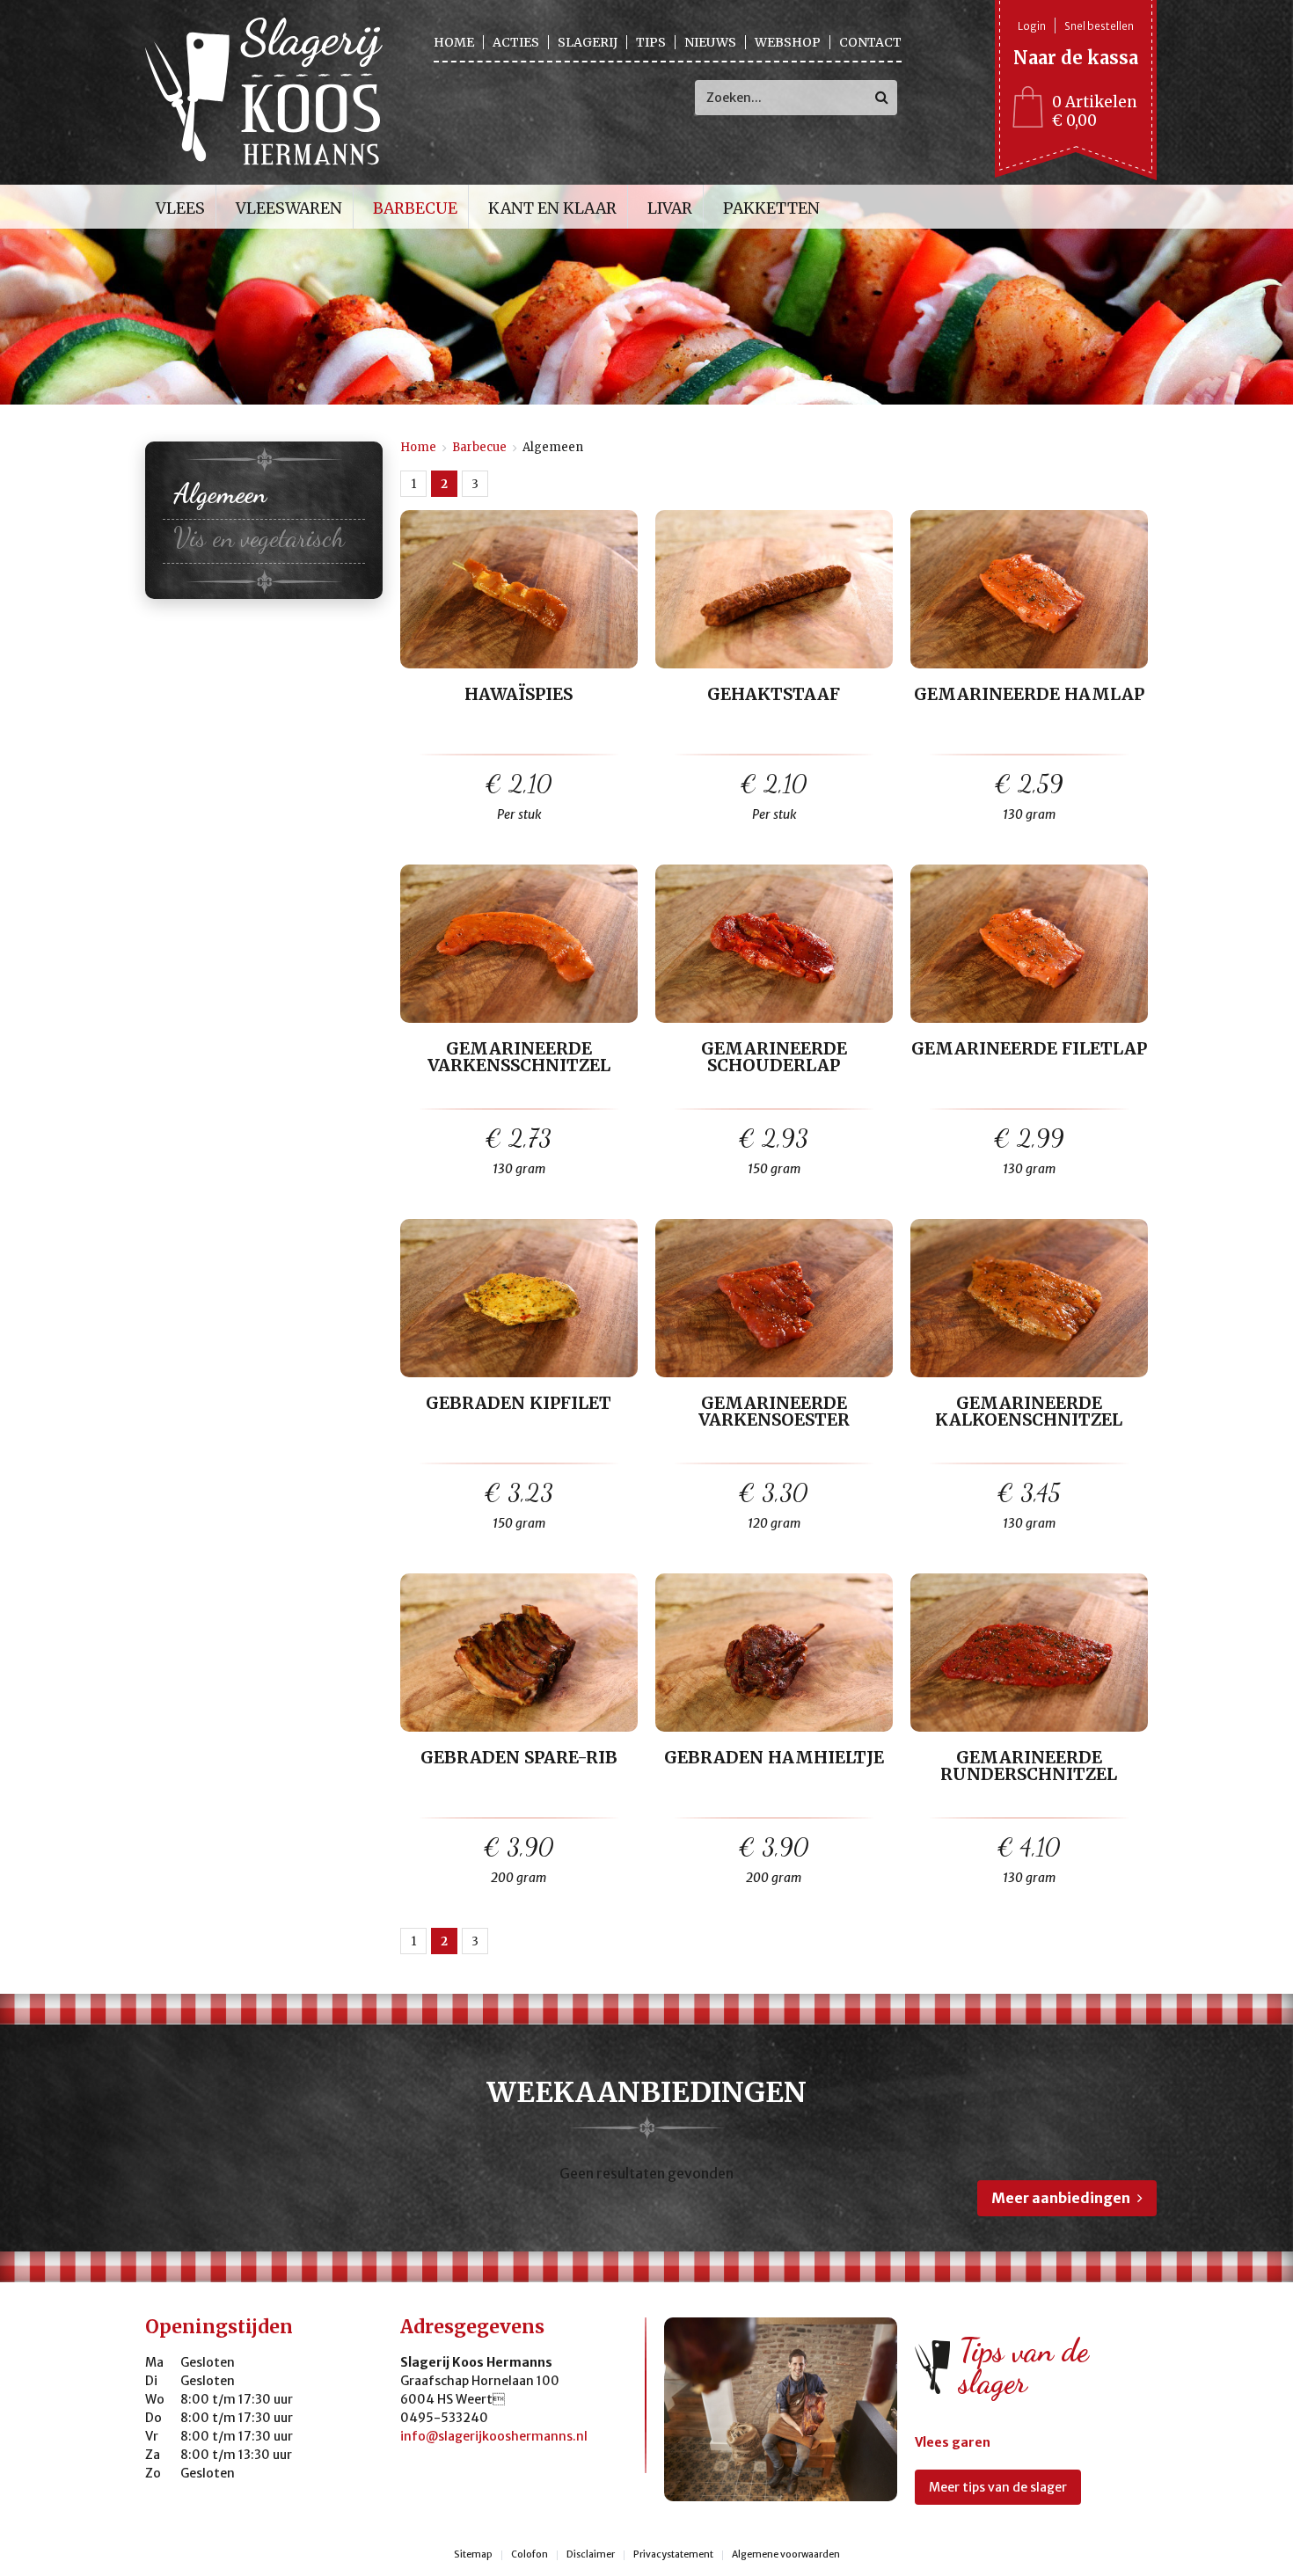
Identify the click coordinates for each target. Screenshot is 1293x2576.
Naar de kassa (1076, 58)
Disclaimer (591, 2555)
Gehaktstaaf (774, 695)
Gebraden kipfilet (519, 1404)
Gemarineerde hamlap (1029, 695)
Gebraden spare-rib (519, 1759)
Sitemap (473, 2555)
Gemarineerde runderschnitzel (1029, 1767)
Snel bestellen (1099, 26)
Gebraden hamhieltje (774, 1759)
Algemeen (220, 493)
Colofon (530, 2555)
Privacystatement (673, 2555)
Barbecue (479, 447)
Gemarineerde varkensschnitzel (519, 1058)
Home (418, 447)
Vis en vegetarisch (259, 537)
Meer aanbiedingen (1061, 2198)
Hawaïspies (519, 695)
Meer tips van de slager (998, 2487)
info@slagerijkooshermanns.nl (494, 2436)
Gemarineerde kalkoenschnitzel (1029, 1412)
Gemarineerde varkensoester (774, 1412)
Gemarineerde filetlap (1029, 1050)
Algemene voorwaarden (786, 2555)
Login (1032, 26)
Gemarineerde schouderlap (774, 1058)
